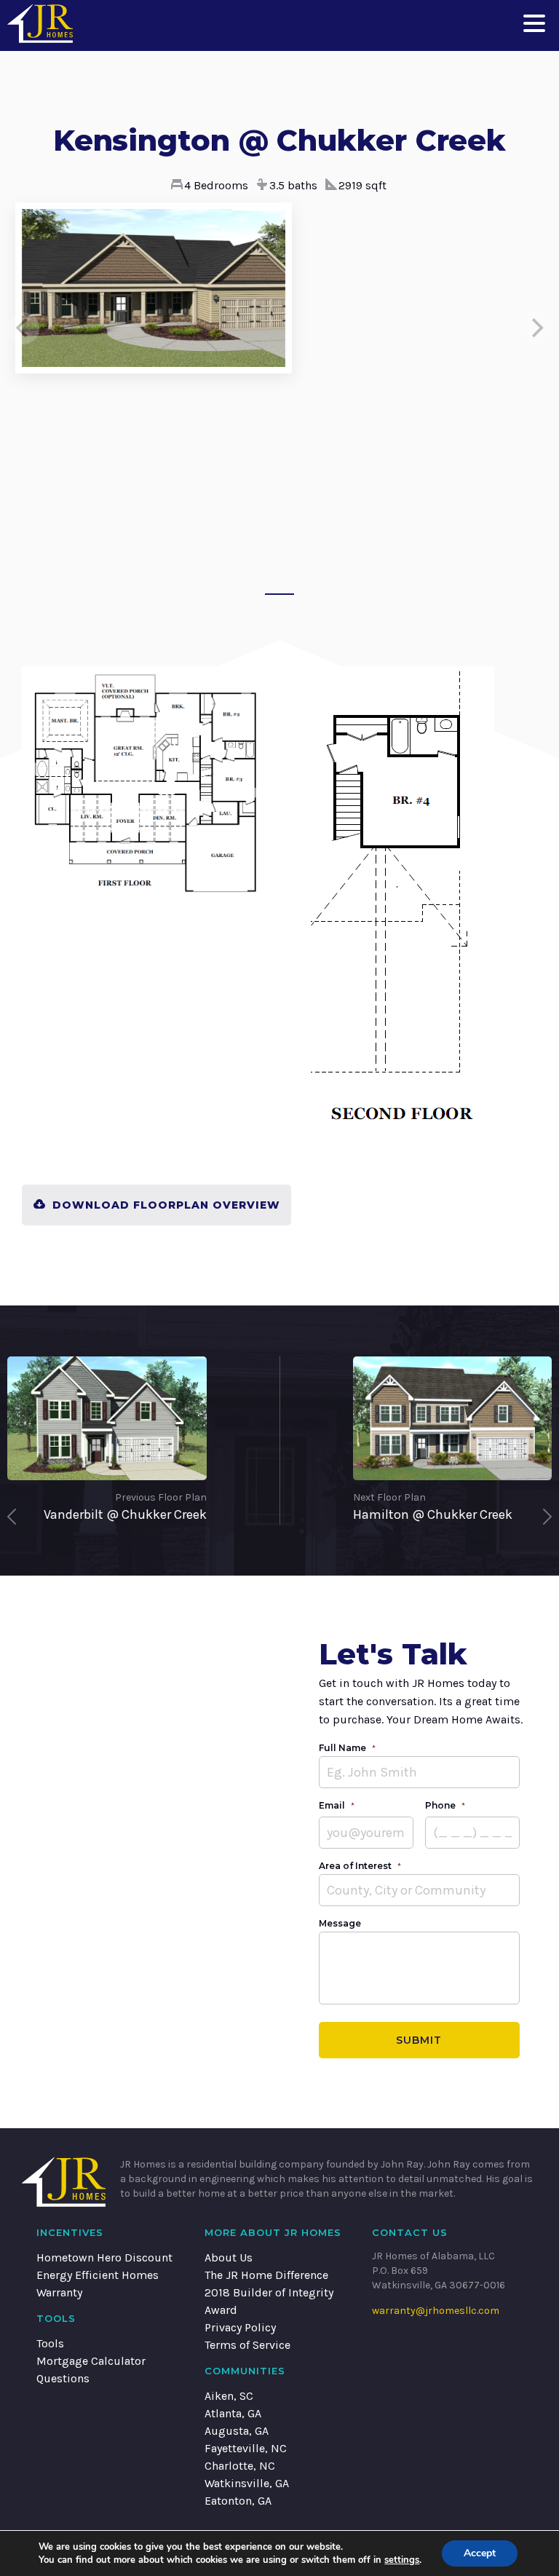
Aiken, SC (229, 2396)
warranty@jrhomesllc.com (436, 2311)
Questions (63, 2378)
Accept (480, 2553)
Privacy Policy (240, 2327)
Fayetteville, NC (246, 2448)
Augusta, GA (237, 2431)
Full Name (347, 1748)
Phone (445, 1805)
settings (402, 2560)
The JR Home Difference (266, 2275)
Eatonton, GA (238, 2501)
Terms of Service (247, 2345)
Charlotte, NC (240, 2466)
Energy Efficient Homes (98, 2275)
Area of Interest (360, 1866)
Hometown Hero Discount (104, 2257)
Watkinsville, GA (247, 2483)
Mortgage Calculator (91, 2361)
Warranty (59, 2292)
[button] (534, 22)
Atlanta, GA (233, 2413)
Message (340, 1923)
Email (337, 1805)
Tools (50, 2343)
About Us (229, 2257)
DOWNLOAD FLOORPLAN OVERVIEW (166, 1205)
